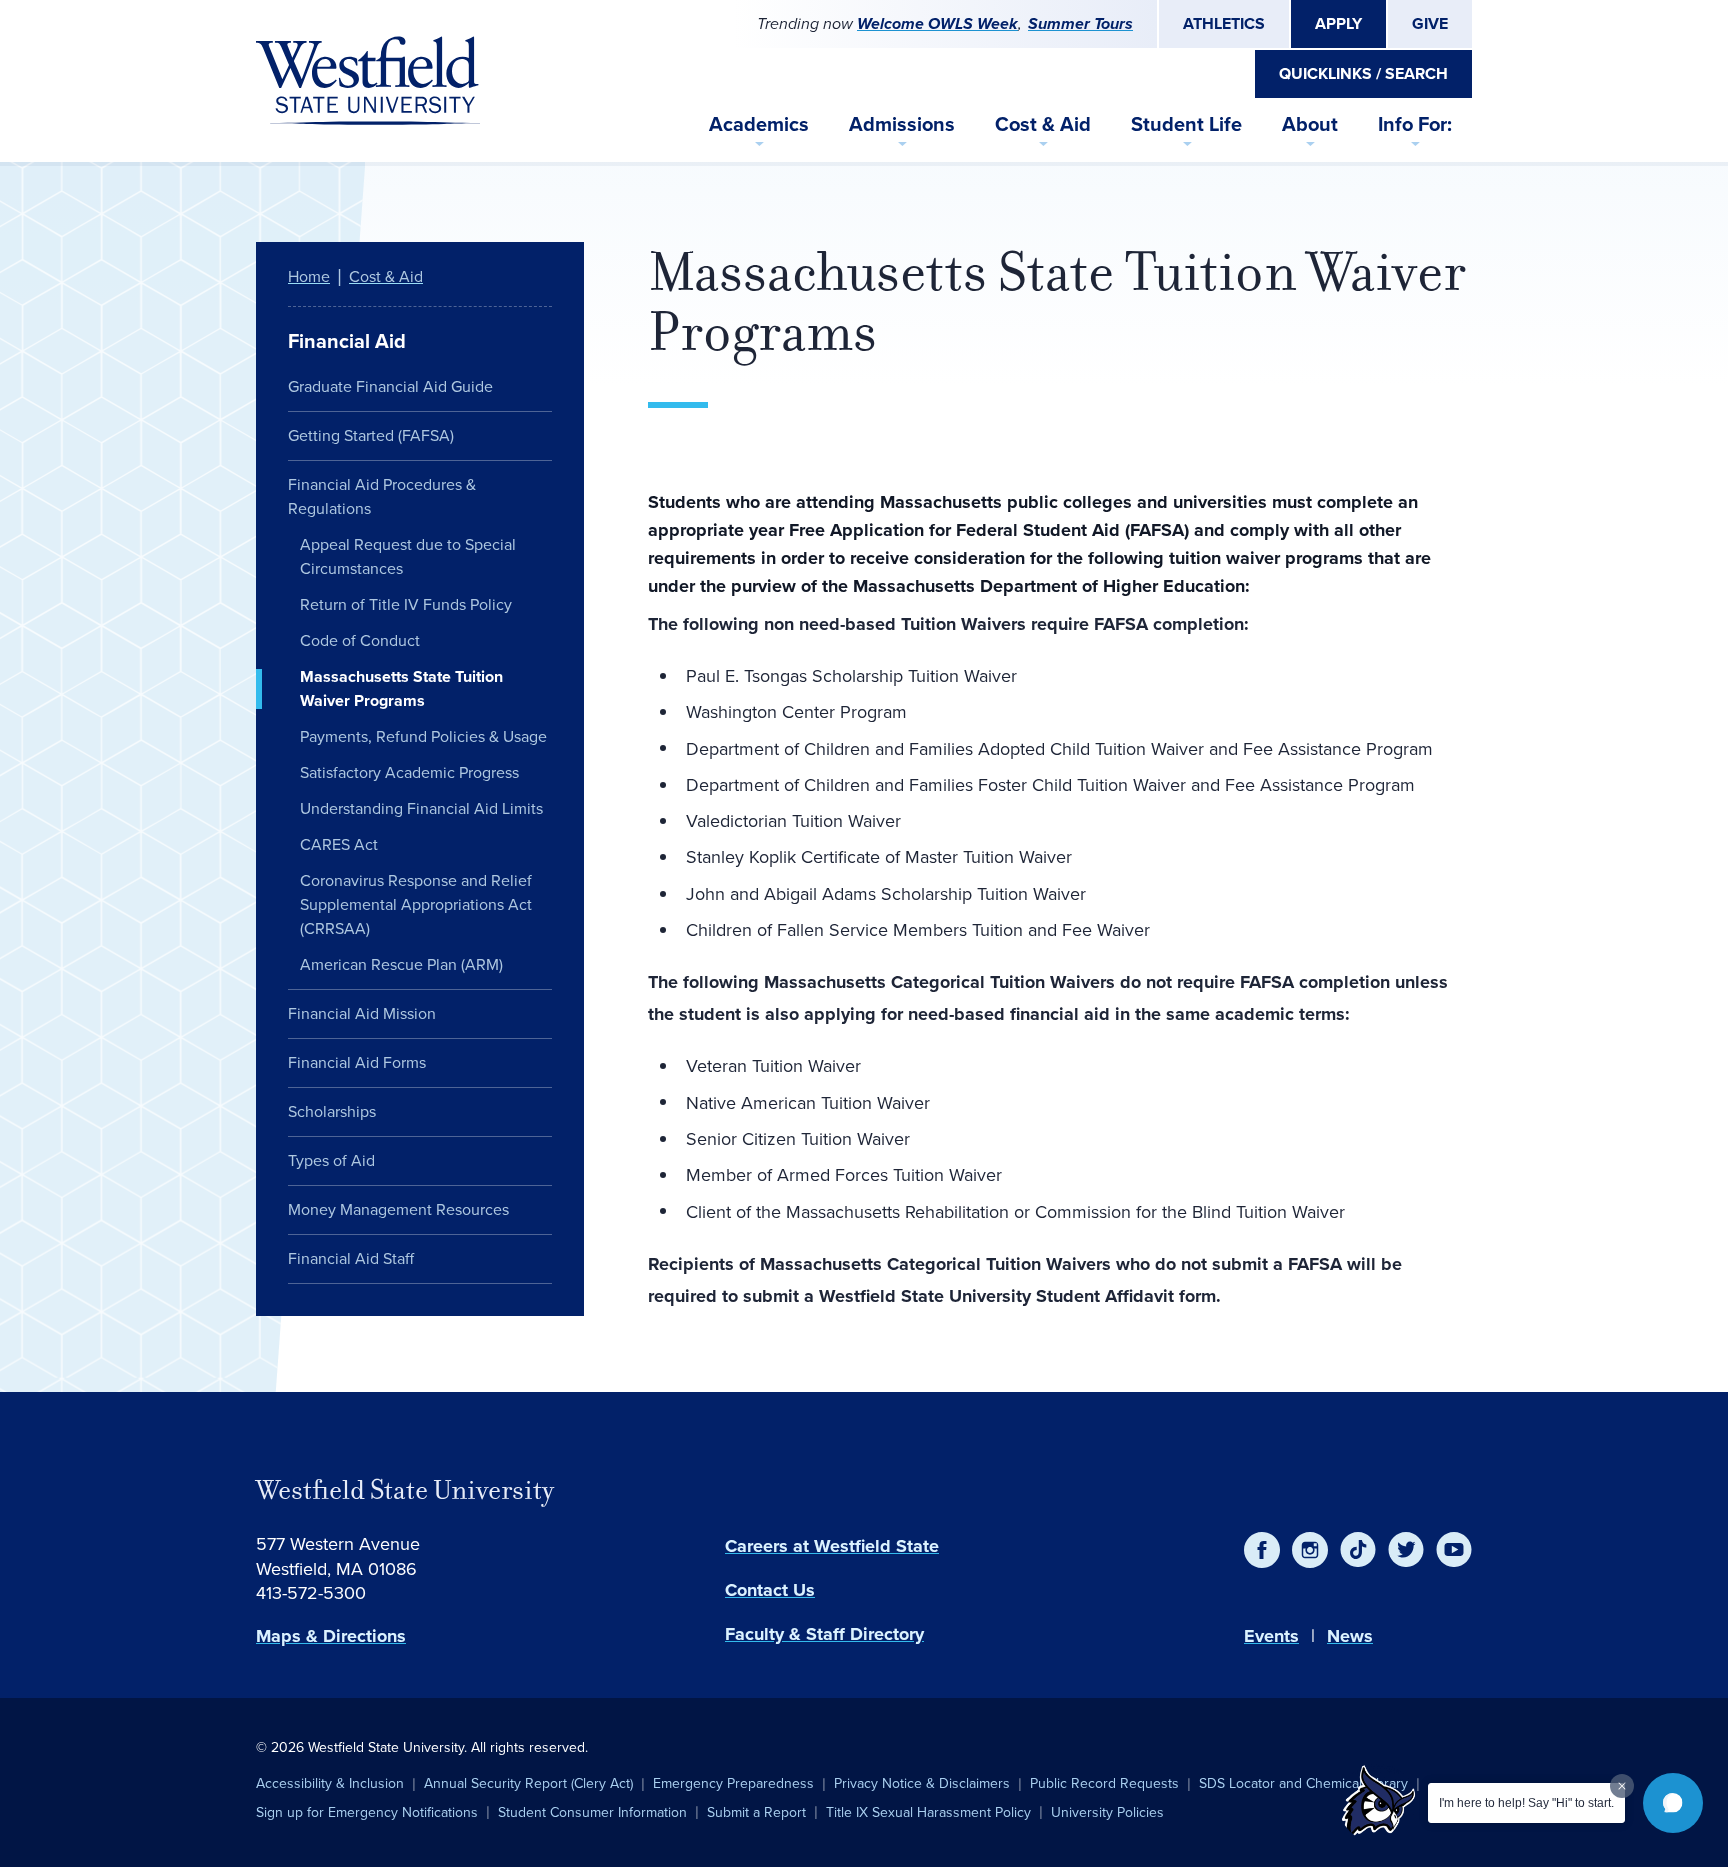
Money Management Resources (398, 1209)
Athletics (1224, 23)
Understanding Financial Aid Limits (421, 808)
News (1350, 1636)
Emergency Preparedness (733, 1783)
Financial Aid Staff (351, 1258)
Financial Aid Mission (362, 1013)
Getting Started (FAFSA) (371, 435)
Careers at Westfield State (832, 1546)
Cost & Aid (1043, 124)
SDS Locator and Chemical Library (1303, 1783)
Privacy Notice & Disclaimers (922, 1783)
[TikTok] (1358, 1550)
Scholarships (332, 1111)
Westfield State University (405, 1490)
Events (1271, 1636)
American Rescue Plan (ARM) (401, 964)
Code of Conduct (360, 640)
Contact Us (770, 1590)
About (1310, 124)
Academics (759, 124)
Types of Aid (331, 1160)
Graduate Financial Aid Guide (390, 386)
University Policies (1107, 1812)
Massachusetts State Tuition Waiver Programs (401, 688)
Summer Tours (1080, 23)
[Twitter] (1406, 1550)
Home (309, 276)
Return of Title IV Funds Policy (406, 604)
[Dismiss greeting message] (1622, 1786)
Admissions (902, 124)
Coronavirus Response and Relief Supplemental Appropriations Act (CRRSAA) (416, 904)
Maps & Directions (331, 1636)
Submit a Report (756, 1812)
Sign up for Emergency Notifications (367, 1812)
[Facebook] (1262, 1550)
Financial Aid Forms (357, 1062)
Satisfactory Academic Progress (409, 772)
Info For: (1415, 124)
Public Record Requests (1104, 1783)
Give (1430, 23)
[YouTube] (1454, 1550)
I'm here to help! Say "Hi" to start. (1526, 1803)
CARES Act (339, 844)
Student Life (1186, 124)
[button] (1673, 1803)
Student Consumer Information (592, 1812)
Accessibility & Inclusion (330, 1783)
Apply (1338, 23)
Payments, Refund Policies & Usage (423, 736)
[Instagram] (1310, 1550)
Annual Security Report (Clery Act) (528, 1783)
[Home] (368, 81)
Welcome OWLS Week (937, 23)
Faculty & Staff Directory (824, 1634)
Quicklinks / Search (1363, 73)
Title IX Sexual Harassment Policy (928, 1812)
